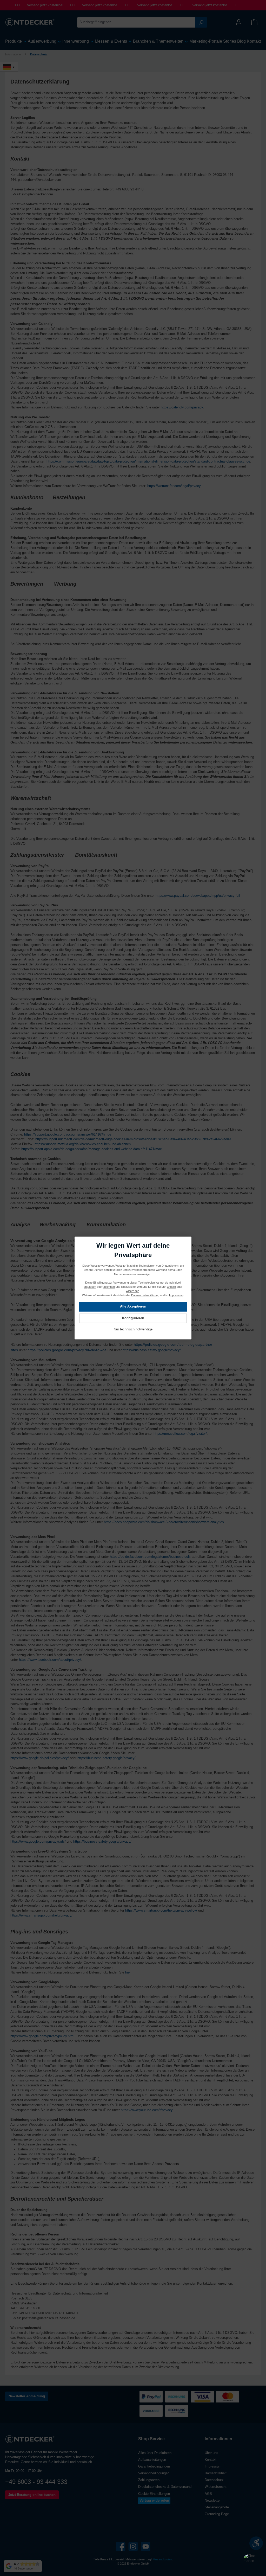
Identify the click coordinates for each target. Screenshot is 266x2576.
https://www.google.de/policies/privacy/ (40, 1758)
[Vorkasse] (151, 2411)
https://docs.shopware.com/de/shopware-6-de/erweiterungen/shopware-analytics (164, 1522)
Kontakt (211, 2460)
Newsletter (213, 2501)
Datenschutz (214, 2480)
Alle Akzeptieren (133, 1307)
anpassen (90, 1287)
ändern (171, 1287)
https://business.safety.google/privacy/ (152, 1350)
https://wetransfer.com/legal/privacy (174, 486)
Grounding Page (217, 2514)
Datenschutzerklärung (145, 1295)
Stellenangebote (217, 2507)
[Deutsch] (12, 67)
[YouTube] (146, 2546)
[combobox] (136, 22)
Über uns (211, 2453)
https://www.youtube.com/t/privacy (147, 2110)
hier (128, 1972)
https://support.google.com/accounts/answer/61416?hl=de (68, 1135)
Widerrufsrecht (216, 2487)
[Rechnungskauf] (177, 2411)
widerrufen (133, 1291)
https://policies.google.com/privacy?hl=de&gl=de (67, 1350)
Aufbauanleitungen (152, 2460)
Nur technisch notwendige (133, 1330)
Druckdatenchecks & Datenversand (165, 2487)
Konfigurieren (133, 1318)
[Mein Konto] (239, 22)
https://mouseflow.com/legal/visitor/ (180, 1434)
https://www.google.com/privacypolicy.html (42, 2036)
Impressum (213, 2466)
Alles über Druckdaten (155, 2453)
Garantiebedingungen (154, 2466)
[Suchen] (201, 22)
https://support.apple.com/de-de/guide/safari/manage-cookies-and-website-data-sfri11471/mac (92, 1149)
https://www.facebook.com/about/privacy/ (50, 1660)
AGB (208, 2494)
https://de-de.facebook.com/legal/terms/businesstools (150, 1557)
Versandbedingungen (154, 2473)
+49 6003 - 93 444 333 (36, 2482)
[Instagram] (133, 2546)
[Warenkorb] (254, 22)
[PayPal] (151, 2397)
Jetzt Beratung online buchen (32, 2495)
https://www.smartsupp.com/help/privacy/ (41, 1915)
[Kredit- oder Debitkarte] (215, 2397)
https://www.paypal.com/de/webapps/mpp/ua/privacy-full (198, 896)
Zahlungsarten (149, 2480)
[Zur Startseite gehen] (30, 22)
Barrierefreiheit (216, 2473)
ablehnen (109, 1287)
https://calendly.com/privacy (182, 407)
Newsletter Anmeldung (27, 2396)
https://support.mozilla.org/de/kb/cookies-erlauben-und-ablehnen (83, 1144)
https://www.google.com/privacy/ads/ (38, 1842)
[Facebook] (121, 2546)
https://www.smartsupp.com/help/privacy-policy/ (161, 1911)
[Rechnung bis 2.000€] (177, 2397)
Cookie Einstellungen (154, 2494)
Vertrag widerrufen (154, 2501)
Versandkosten (162, 2559)
